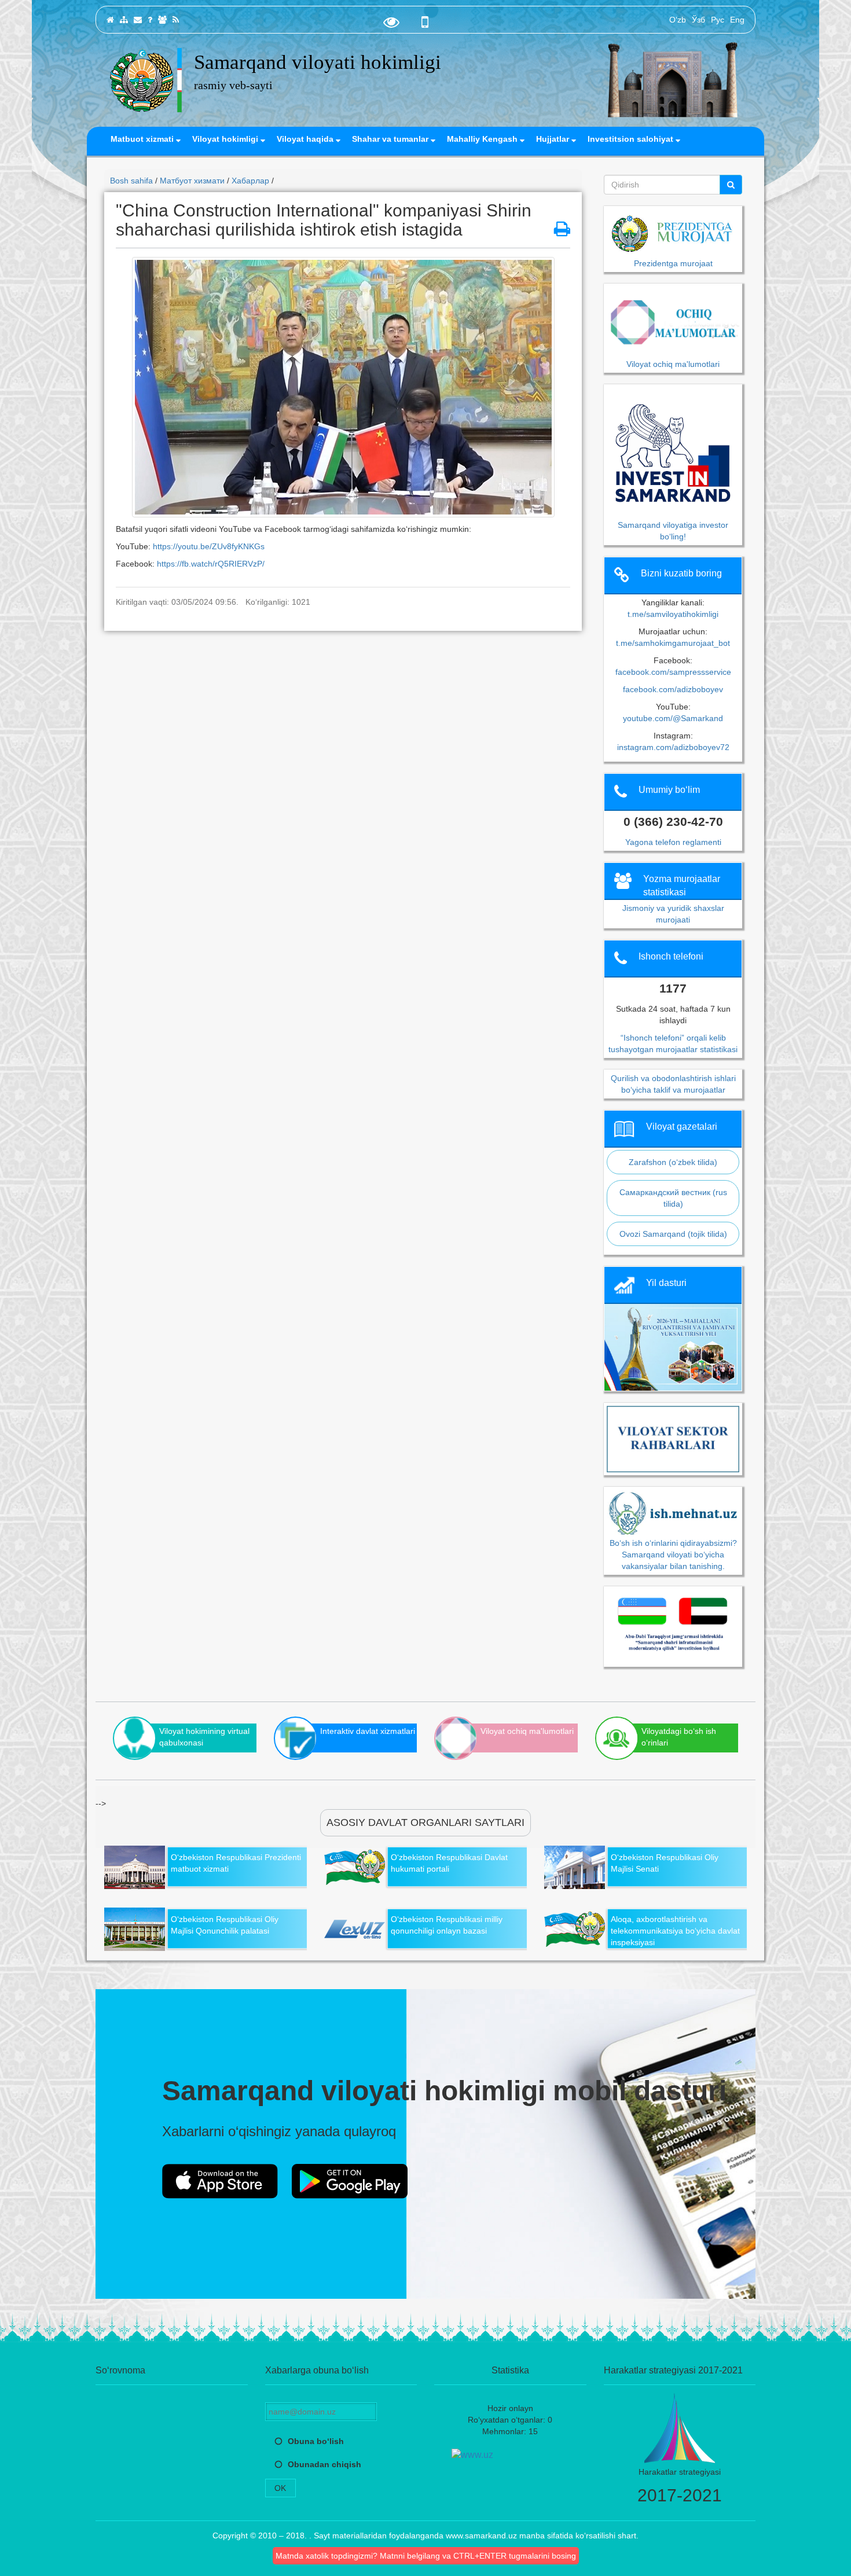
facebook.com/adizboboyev (673, 689)
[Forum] (162, 20)
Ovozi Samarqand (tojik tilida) (673, 1234)
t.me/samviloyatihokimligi (673, 614)
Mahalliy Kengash (483, 139)
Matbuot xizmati (143, 139)
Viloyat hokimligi (226, 139)
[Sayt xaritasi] (124, 20)
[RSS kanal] (176, 20)
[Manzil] (138, 20)
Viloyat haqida (306, 139)
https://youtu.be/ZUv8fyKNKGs (209, 546)
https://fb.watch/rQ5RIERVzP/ (211, 564)
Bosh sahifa (131, 181)
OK (280, 2488)
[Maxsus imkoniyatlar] (391, 25)
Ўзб (698, 20)
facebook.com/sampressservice (673, 672)
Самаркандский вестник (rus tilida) (673, 1198)
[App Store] (220, 2181)
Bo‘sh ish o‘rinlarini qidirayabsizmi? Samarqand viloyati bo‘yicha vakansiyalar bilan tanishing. (673, 1554)
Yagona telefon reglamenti (673, 842)
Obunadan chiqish (324, 2464)
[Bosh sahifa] (110, 20)
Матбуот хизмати (192, 181)
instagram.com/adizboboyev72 (673, 747)
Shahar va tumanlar (391, 139)
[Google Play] (350, 2181)
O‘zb (678, 20)
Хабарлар (250, 181)
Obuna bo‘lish (316, 2441)
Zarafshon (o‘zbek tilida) (673, 1162)
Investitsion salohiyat (632, 139)
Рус (718, 20)
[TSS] (150, 20)
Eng (737, 20)
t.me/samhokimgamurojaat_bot (673, 643)
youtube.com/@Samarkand (673, 718)
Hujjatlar (554, 139)
